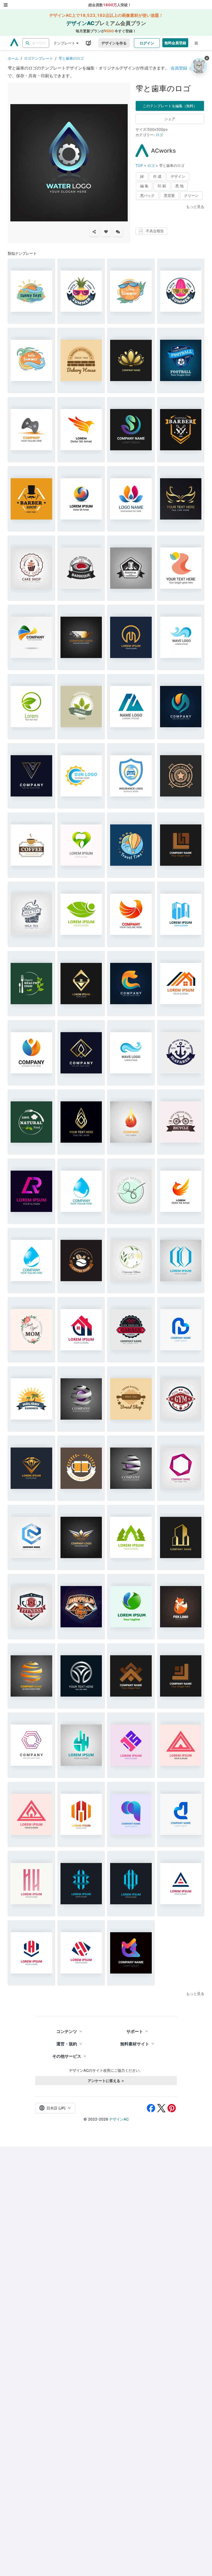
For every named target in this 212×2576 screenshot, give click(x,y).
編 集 (144, 186)
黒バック (147, 195)
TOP (140, 165)
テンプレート (64, 43)
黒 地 (179, 186)
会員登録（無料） (187, 68)
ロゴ (159, 135)
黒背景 (169, 195)
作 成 (157, 176)
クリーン (191, 195)
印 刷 (162, 186)
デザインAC (119, 2119)
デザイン (178, 176)
